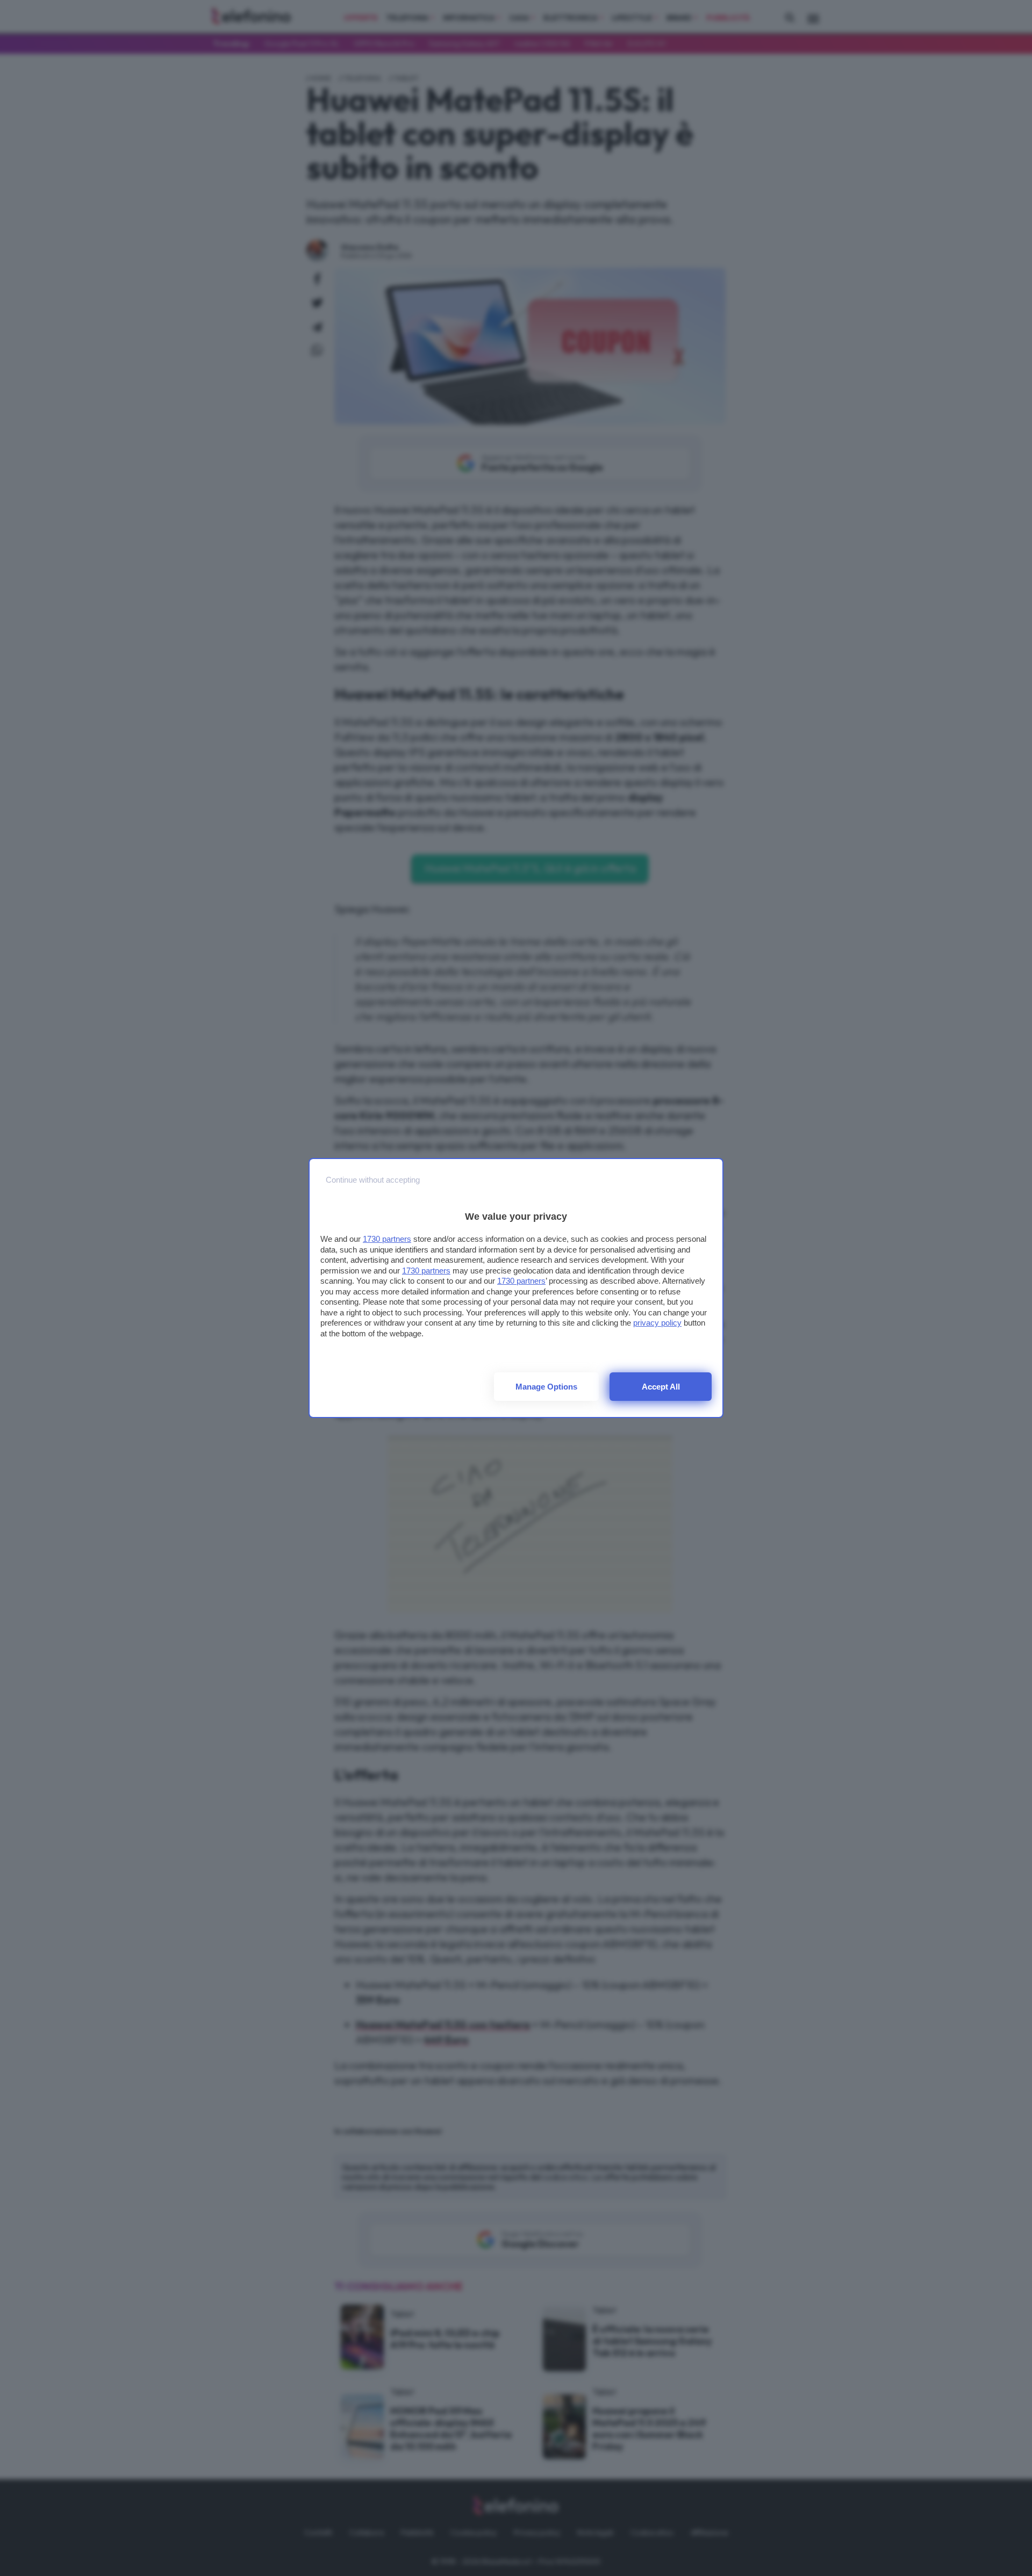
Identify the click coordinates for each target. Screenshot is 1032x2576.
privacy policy (657, 1323)
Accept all (661, 1387)
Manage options (546, 1387)
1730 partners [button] (387, 1239)
